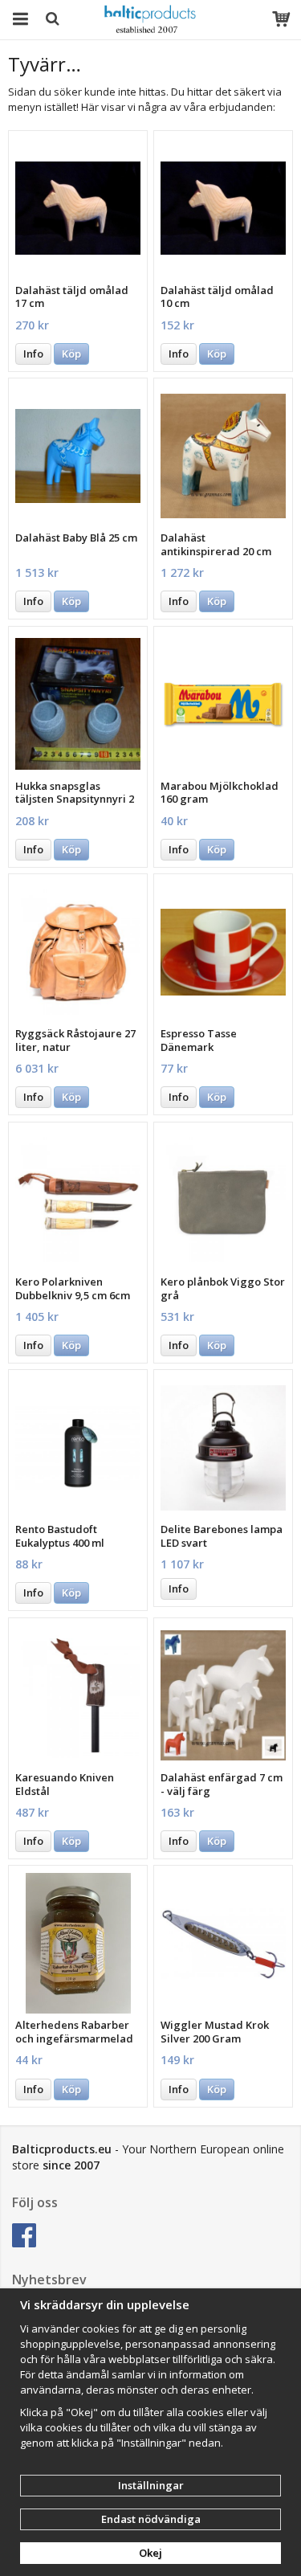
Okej (150, 2553)
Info (33, 354)
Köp (71, 354)
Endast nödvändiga (151, 2519)
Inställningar (151, 2485)
